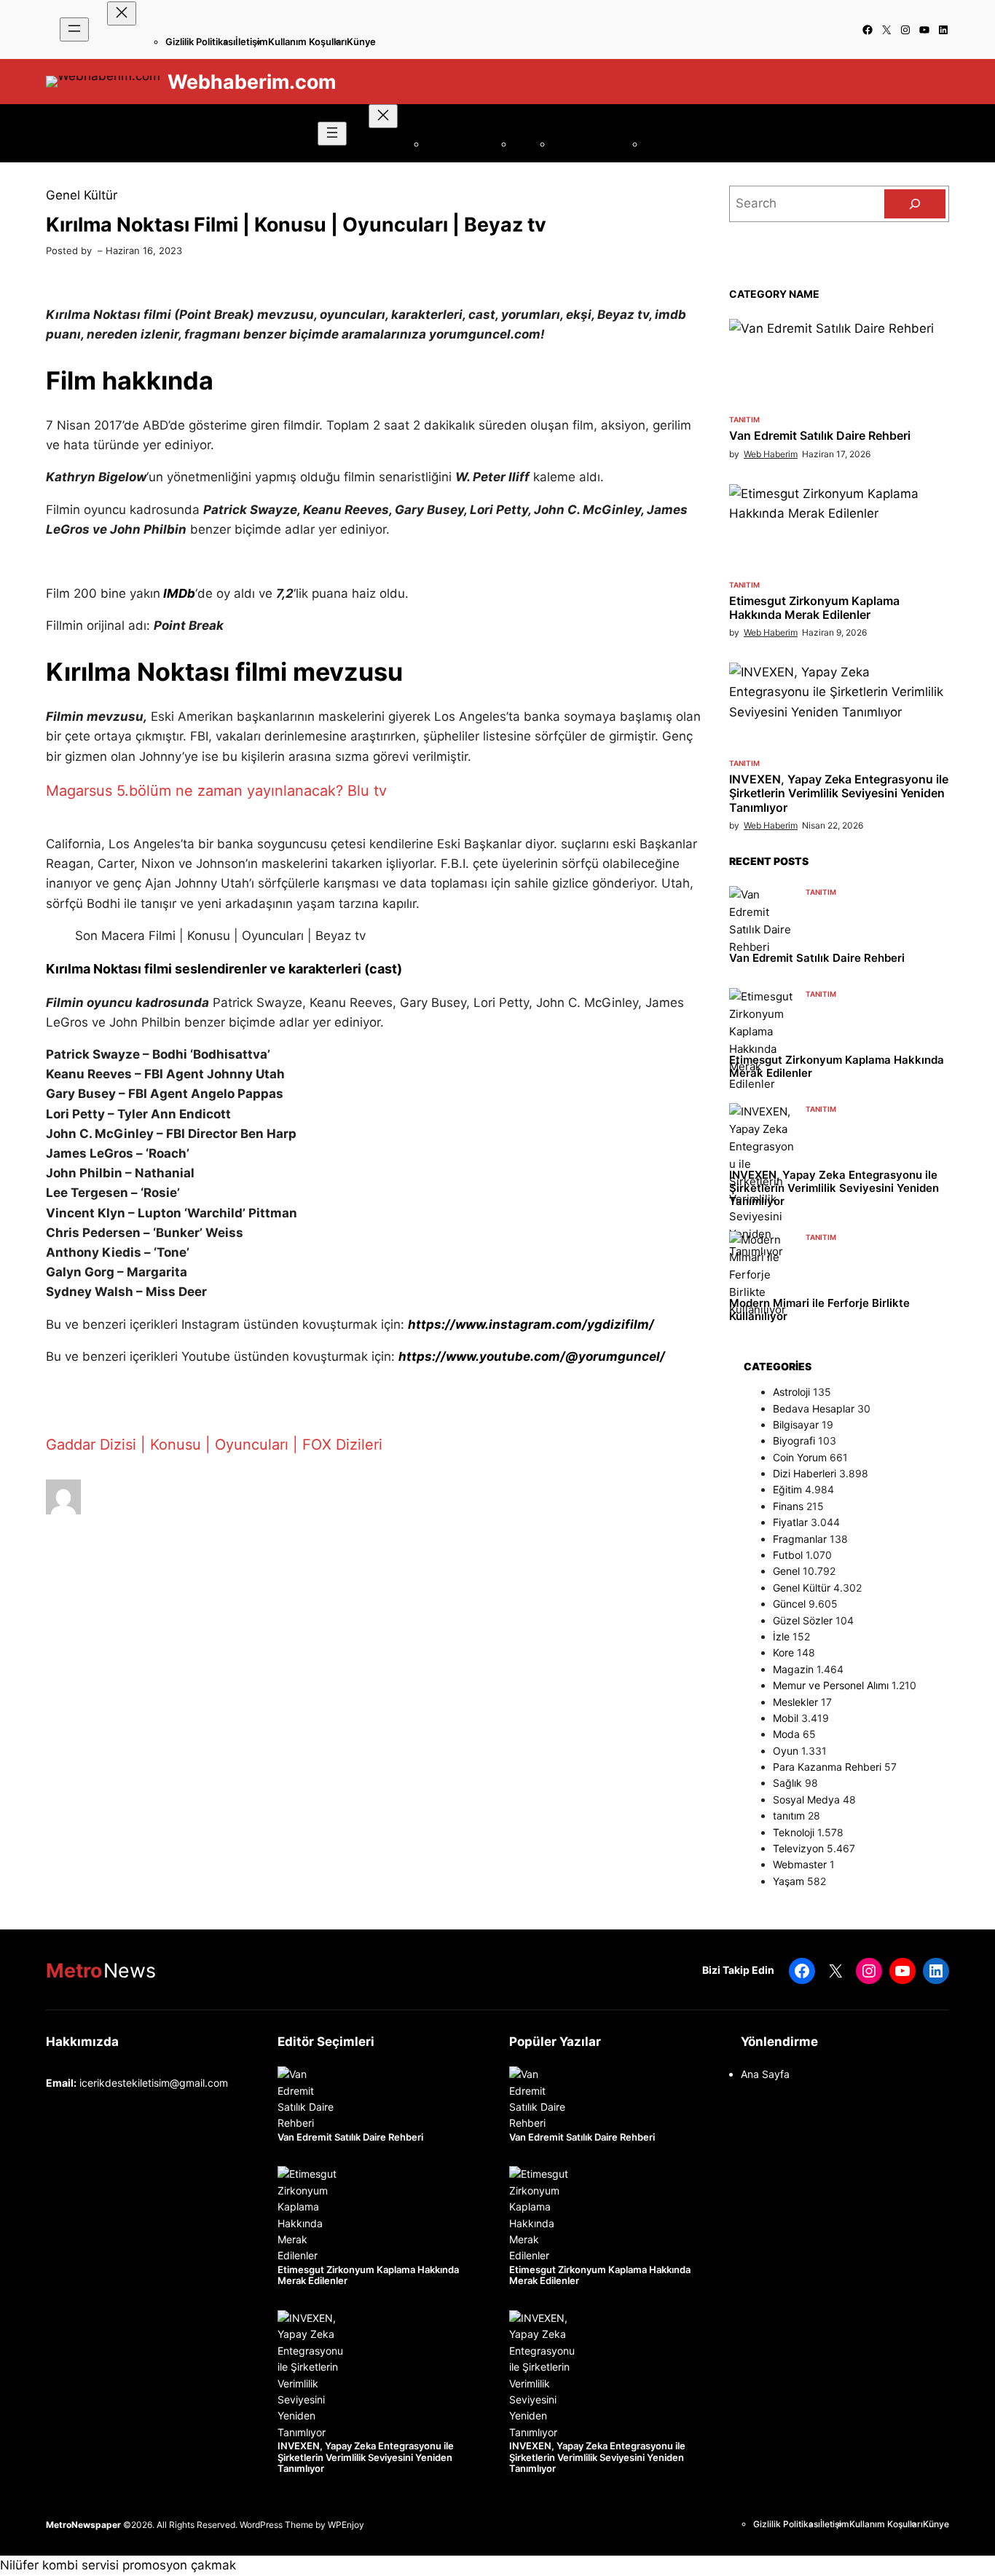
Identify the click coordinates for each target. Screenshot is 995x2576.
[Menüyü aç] (74, 29)
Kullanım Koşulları (307, 42)
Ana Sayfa (765, 2074)
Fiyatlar (790, 1522)
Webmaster (800, 1864)
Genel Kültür (82, 195)
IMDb (179, 593)
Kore (783, 1652)
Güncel (789, 1604)
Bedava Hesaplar (814, 1408)
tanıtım (744, 419)
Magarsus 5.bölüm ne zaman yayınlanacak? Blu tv (216, 791)
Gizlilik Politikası (200, 42)
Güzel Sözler (803, 1620)
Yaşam (788, 1881)
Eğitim (787, 1489)
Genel (786, 1571)
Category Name (774, 294)
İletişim (252, 42)
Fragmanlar (800, 1539)
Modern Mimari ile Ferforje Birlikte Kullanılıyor (819, 1310)
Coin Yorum (800, 1457)
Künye (361, 42)
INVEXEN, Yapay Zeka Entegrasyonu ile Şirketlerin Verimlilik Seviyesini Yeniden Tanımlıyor (839, 793)
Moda (786, 1734)
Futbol (788, 1555)
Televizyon (798, 1848)
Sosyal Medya (806, 1799)
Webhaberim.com (252, 82)
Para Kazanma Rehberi (827, 1767)
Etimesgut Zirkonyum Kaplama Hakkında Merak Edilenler (814, 608)
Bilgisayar (796, 1425)
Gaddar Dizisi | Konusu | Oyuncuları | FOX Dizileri (214, 1445)
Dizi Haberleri (805, 1473)
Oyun (786, 1751)
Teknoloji (794, 1832)
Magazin (793, 1669)
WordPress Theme (276, 2525)
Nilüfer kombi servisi (59, 2565)
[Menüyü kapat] (122, 13)
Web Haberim (771, 454)
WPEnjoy (346, 2525)
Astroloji (791, 1392)
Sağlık (787, 1783)
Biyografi (794, 1441)
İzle (781, 1636)
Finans (788, 1506)
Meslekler (795, 1702)
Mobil (786, 1718)
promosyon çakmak (179, 2565)
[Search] (915, 204)
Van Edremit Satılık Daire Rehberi (820, 436)
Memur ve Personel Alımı (831, 1685)
